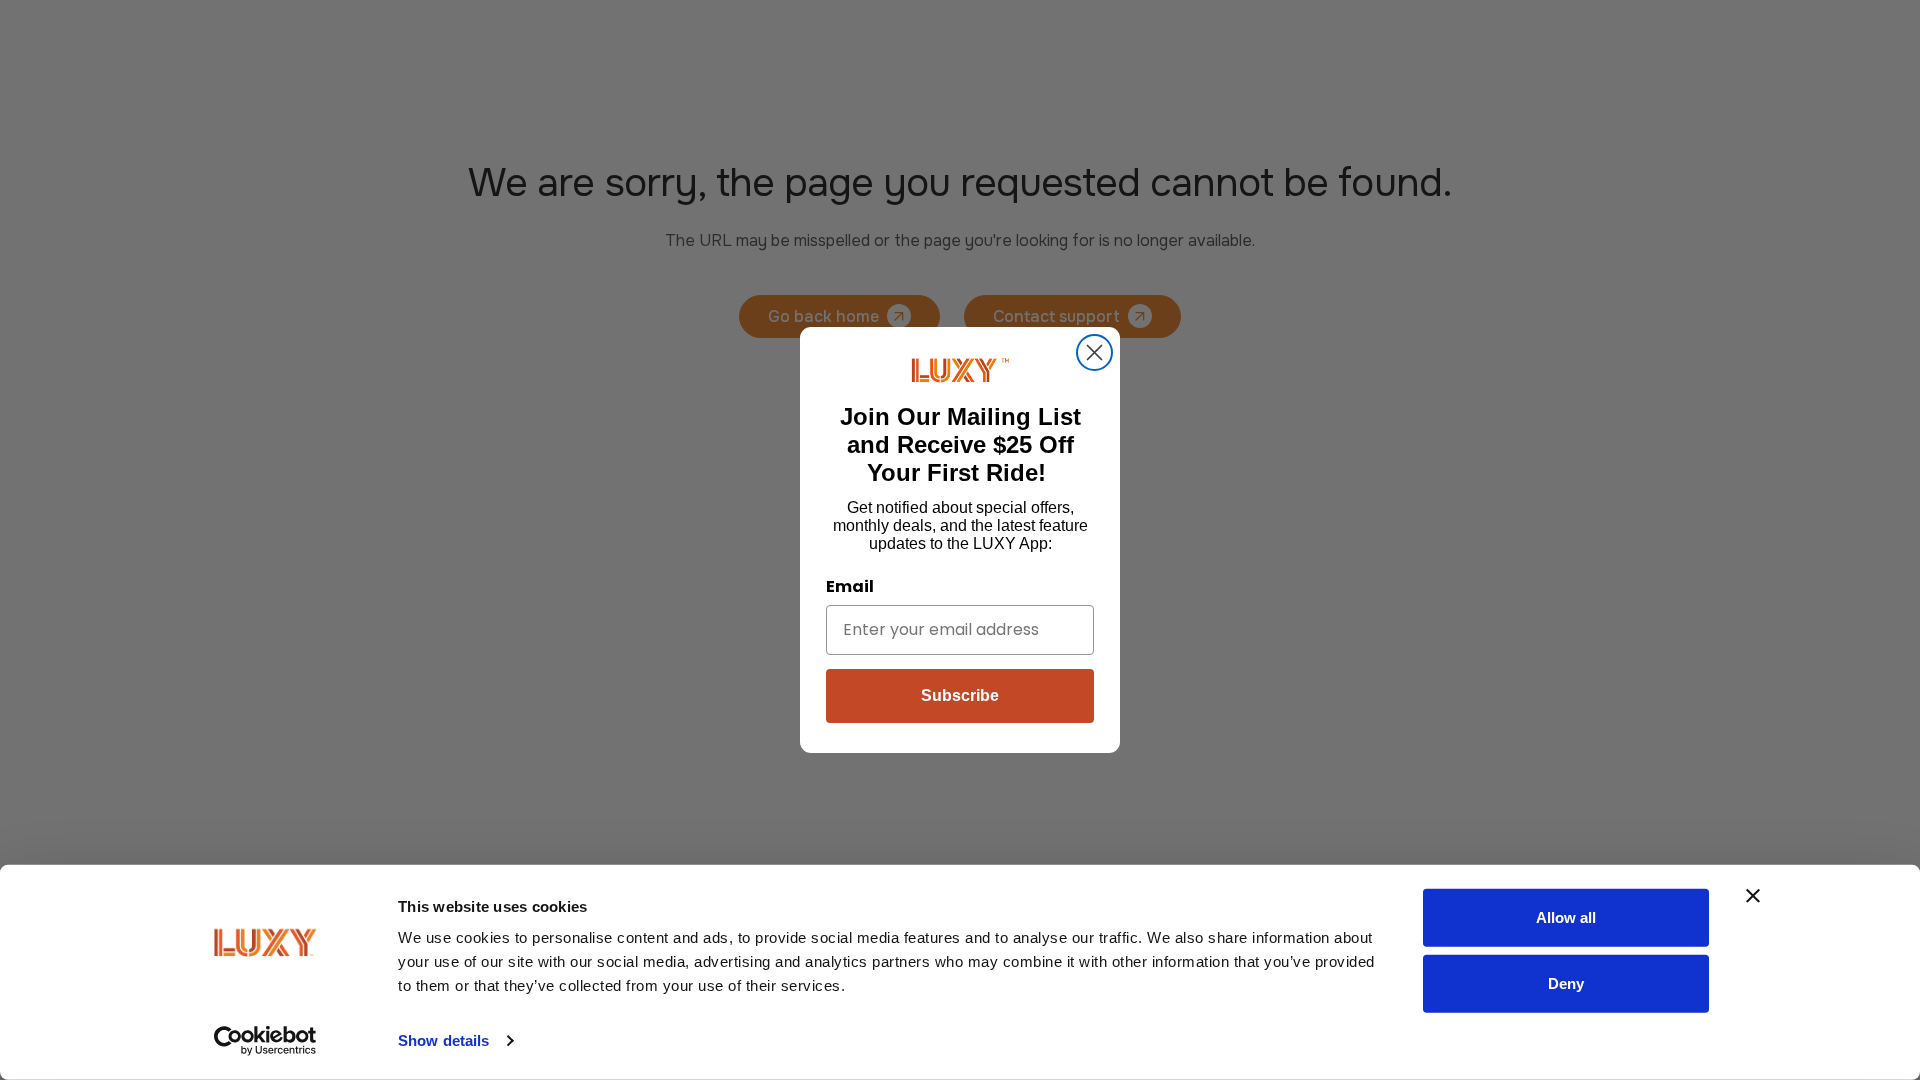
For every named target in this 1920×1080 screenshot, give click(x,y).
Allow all (1566, 917)
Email (850, 586)
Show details (443, 1040)
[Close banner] (1753, 896)
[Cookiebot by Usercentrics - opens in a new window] (265, 1041)
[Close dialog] (1094, 352)
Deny (1566, 982)
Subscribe (960, 695)
